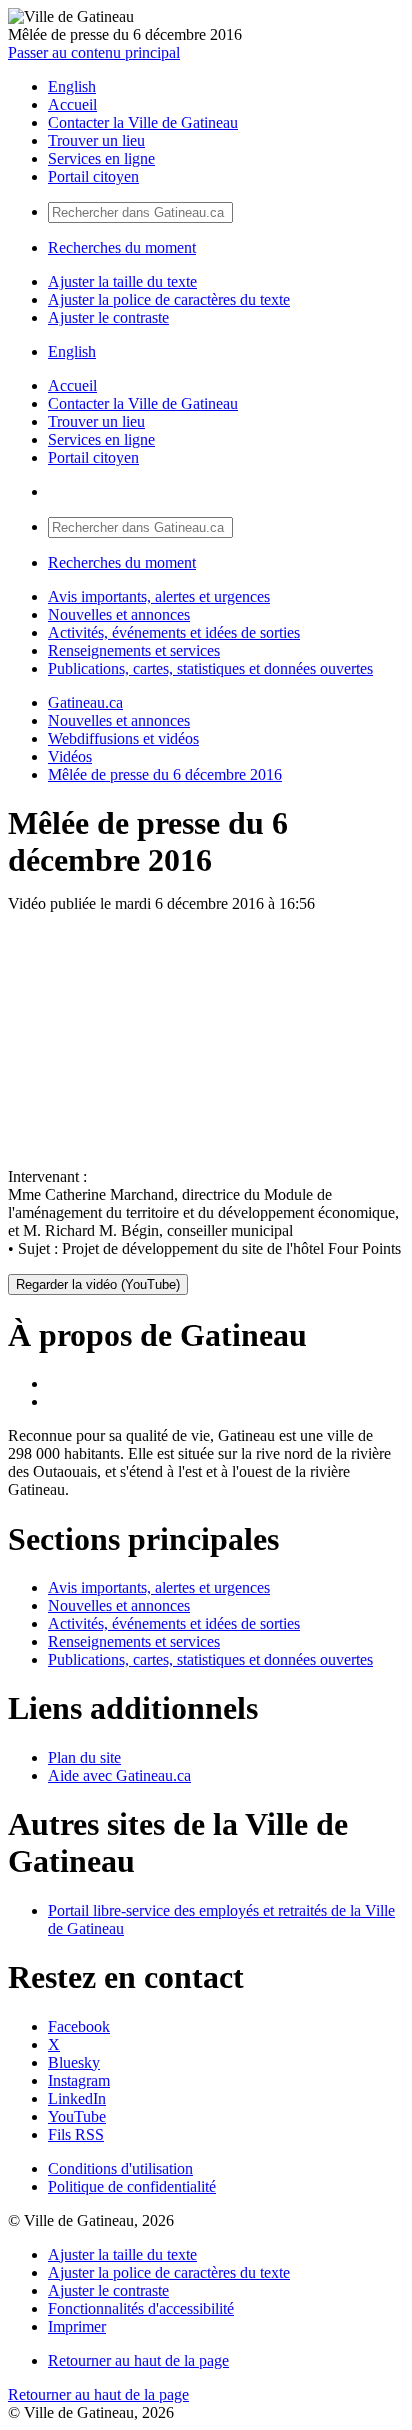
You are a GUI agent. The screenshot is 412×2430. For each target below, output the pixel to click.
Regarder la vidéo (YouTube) (98, 1284)
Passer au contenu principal (94, 52)
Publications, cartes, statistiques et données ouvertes (210, 668)
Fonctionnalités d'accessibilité (141, 2308)
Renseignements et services (134, 650)
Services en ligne (101, 158)
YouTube (77, 2116)
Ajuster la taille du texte (122, 281)
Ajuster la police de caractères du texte (169, 299)
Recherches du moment (122, 247)
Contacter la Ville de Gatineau (143, 122)
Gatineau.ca (85, 702)
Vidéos (70, 756)
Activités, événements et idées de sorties (174, 632)
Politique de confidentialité (132, 2186)
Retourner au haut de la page (138, 2360)
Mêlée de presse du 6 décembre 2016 (165, 774)
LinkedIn (77, 2098)
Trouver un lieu (96, 140)
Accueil (72, 104)
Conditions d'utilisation (120, 2168)
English (72, 86)
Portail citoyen (93, 176)
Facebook (79, 2026)
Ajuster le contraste (108, 317)
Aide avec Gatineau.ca (119, 1775)
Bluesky (74, 2062)
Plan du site (84, 1757)
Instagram (79, 2080)
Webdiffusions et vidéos (123, 738)
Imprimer (77, 2326)
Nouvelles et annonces (119, 614)
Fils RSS (76, 2134)
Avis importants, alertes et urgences (159, 596)
